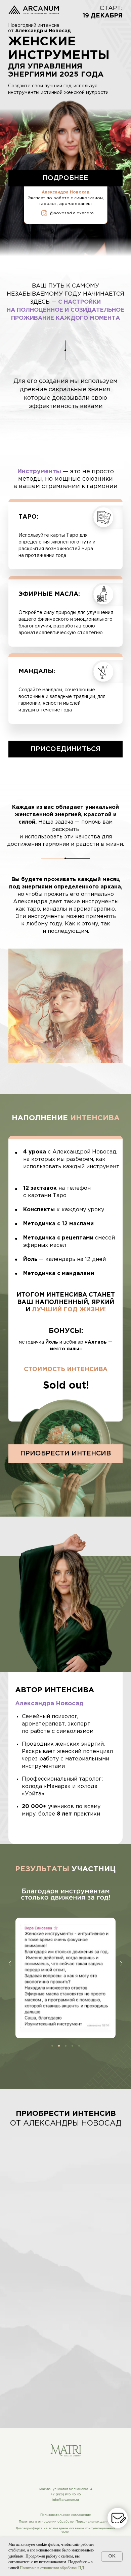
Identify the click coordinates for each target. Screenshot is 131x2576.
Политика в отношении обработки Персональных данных (66, 2521)
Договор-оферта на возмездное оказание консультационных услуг (65, 2530)
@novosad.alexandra (72, 213)
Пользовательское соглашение (66, 2515)
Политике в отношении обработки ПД (52, 2568)
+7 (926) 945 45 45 (66, 2494)
